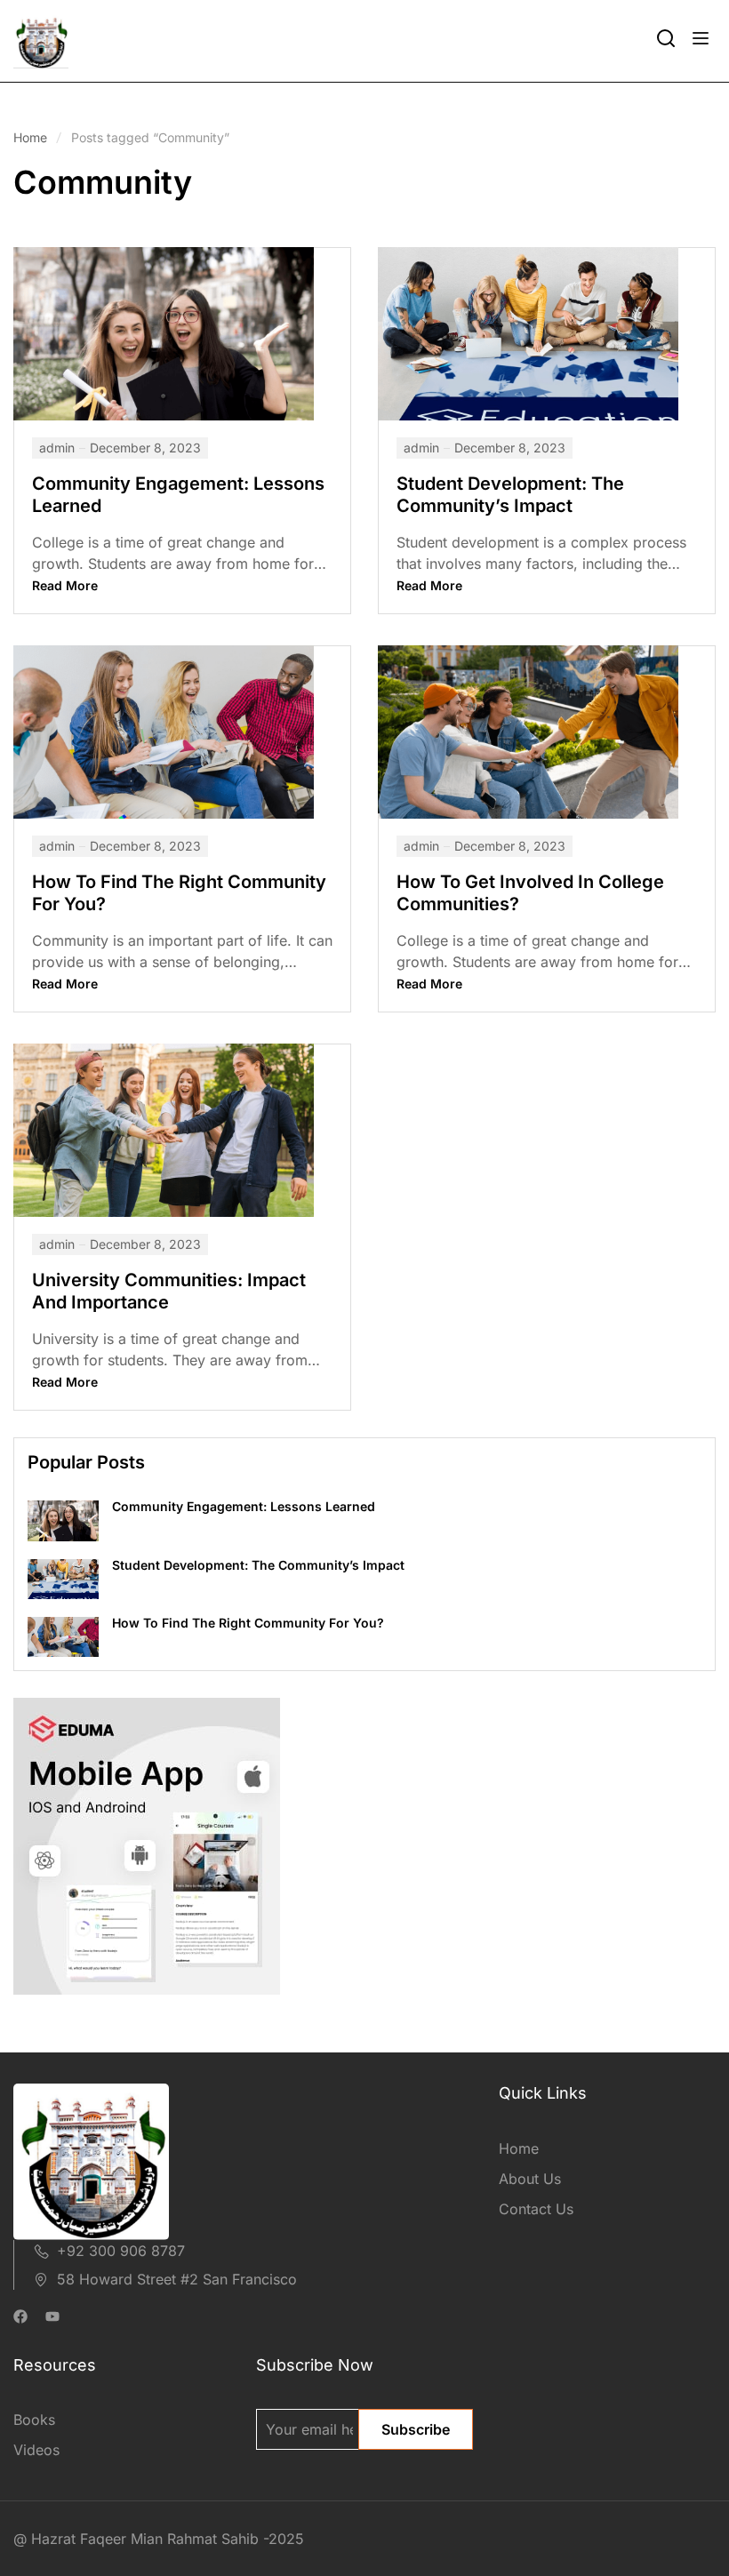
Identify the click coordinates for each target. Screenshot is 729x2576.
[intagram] (52, 2318)
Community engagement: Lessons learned (244, 1506)
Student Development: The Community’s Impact (510, 495)
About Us (530, 2179)
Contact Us (536, 2209)
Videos (36, 2450)
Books (34, 2420)
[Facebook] (20, 2318)
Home (30, 137)
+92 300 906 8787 (121, 2251)
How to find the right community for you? (248, 1623)
